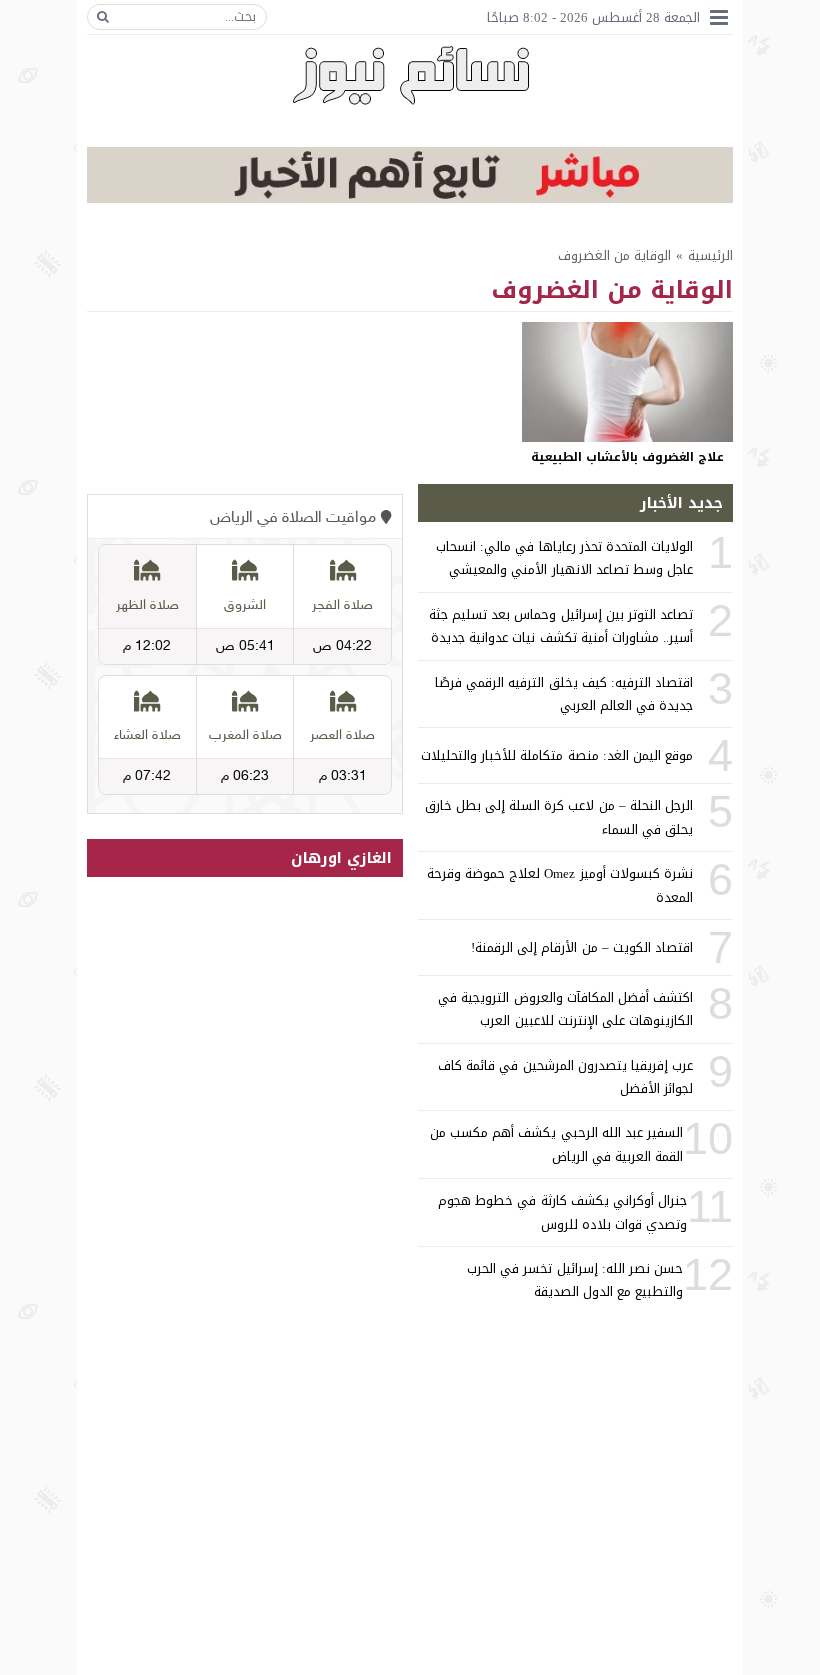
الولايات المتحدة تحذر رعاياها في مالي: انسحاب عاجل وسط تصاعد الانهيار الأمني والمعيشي (564, 558)
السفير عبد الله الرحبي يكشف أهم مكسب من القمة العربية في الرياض (556, 1144)
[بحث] (103, 17)
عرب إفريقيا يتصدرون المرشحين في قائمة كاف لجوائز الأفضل (565, 1077)
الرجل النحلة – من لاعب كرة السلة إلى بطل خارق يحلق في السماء (559, 817)
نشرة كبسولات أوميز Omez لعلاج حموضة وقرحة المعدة (560, 885)
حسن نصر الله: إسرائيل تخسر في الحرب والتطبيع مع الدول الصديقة (575, 1280)
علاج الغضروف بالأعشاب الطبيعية (627, 457)
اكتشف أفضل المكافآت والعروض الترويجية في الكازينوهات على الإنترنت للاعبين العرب (565, 1009)
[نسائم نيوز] (410, 75)
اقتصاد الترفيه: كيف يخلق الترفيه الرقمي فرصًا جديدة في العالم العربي (564, 694)
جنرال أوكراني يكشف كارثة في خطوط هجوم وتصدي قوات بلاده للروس (562, 1212)
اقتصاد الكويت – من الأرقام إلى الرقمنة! (582, 947)
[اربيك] (410, 198)
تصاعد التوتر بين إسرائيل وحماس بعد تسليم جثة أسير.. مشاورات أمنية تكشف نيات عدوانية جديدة (561, 626)
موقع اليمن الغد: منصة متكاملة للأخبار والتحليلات (557, 755)
